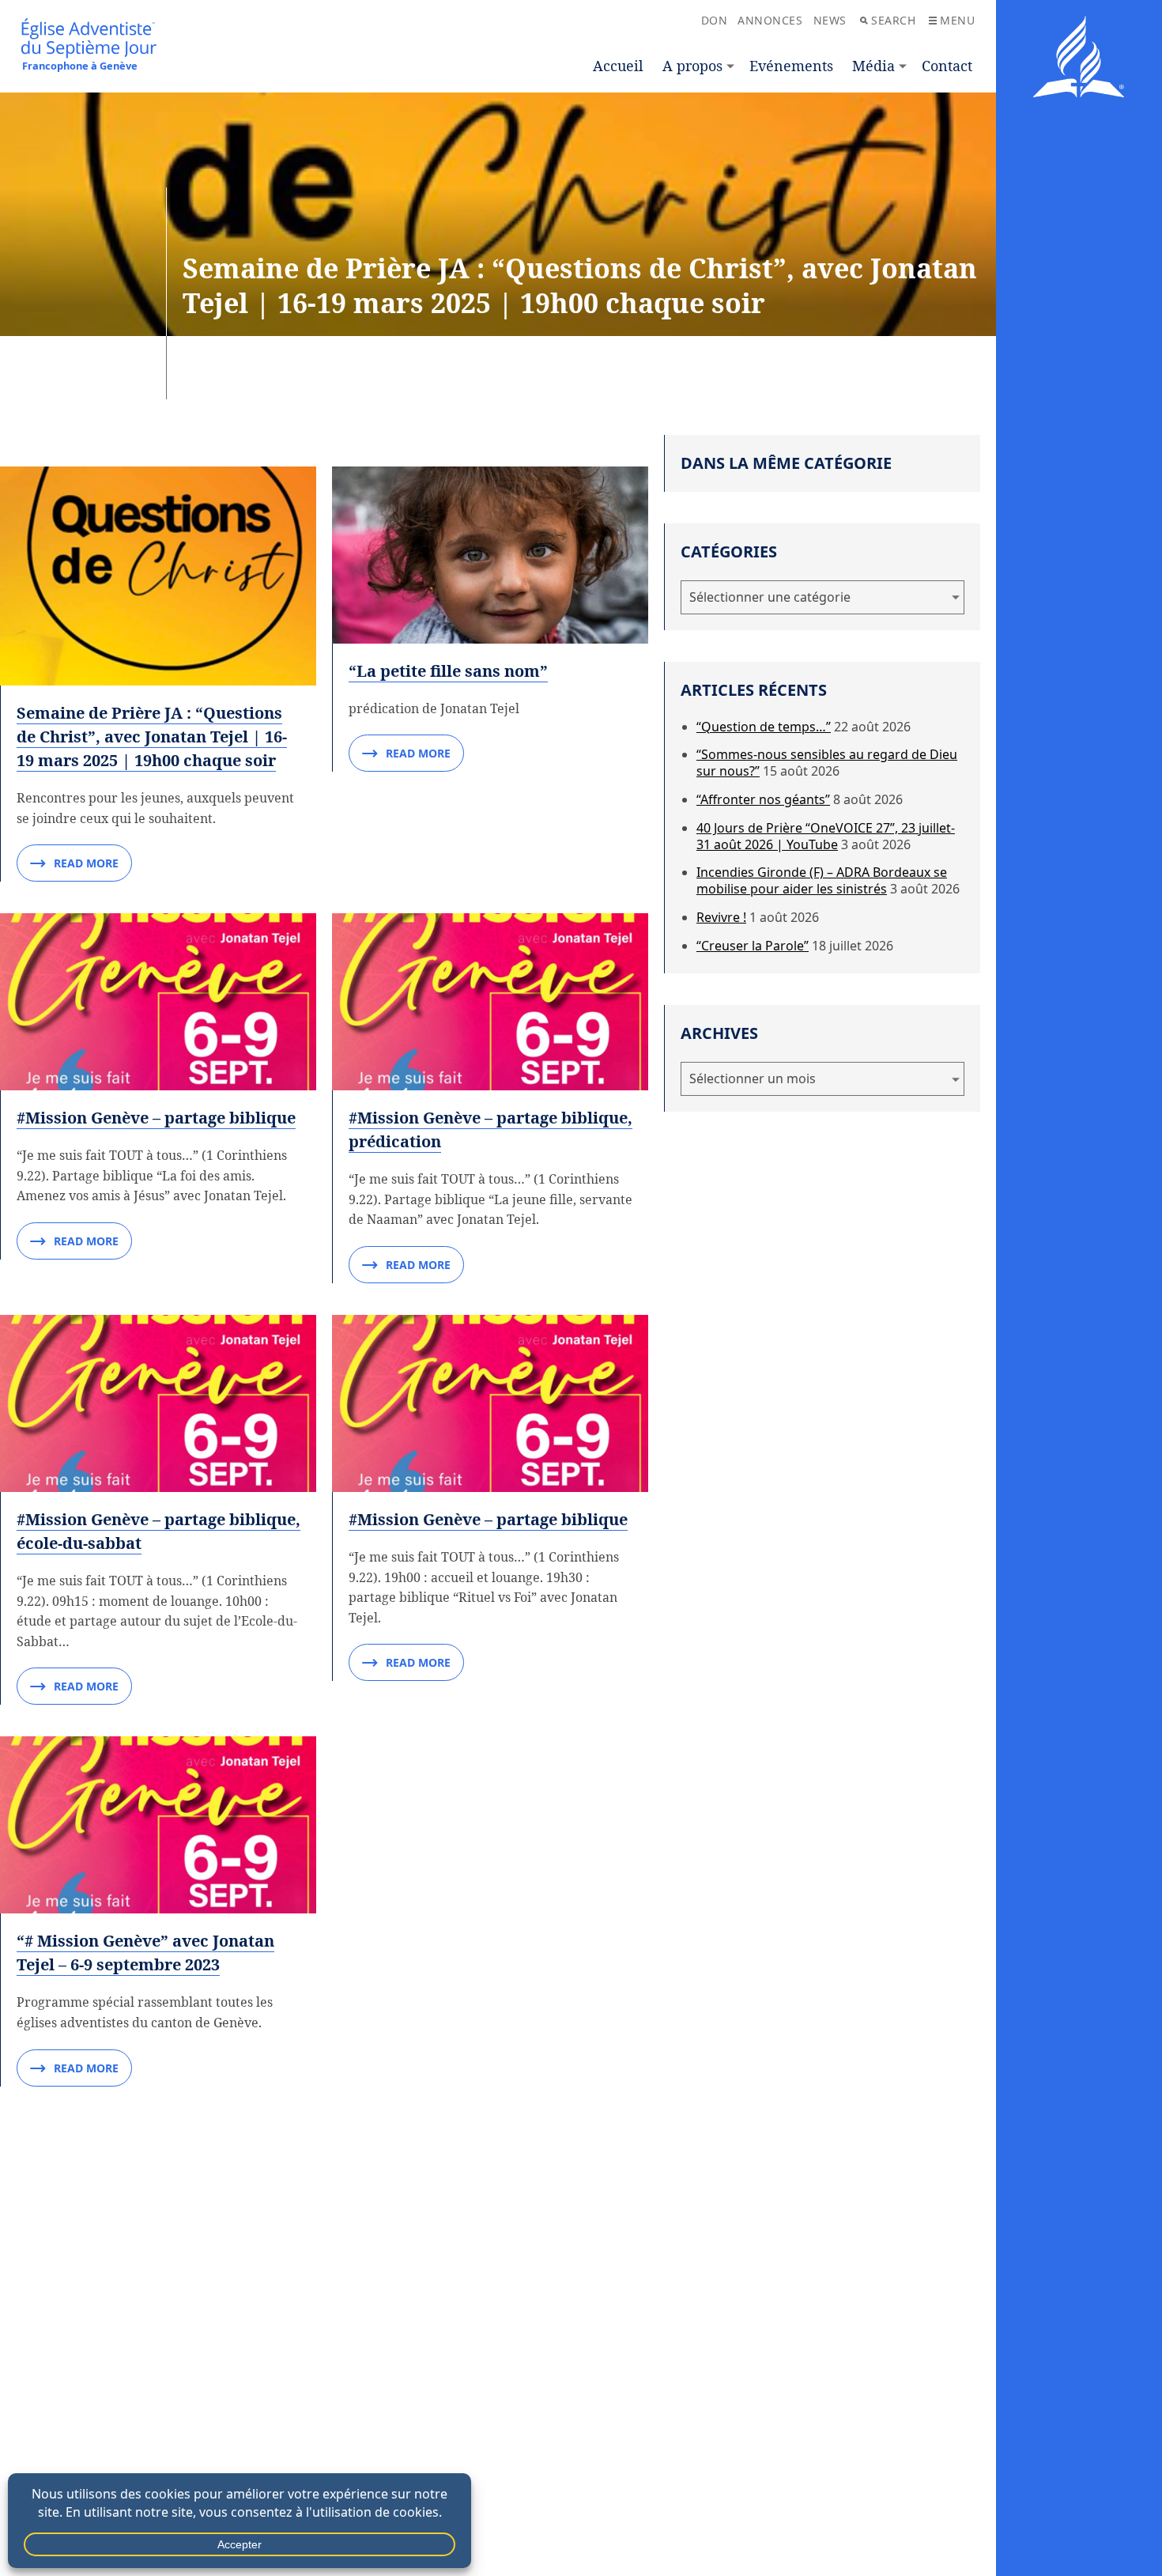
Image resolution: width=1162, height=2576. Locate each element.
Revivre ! (721, 917)
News (830, 20)
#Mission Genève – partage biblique (156, 1118)
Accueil (618, 66)
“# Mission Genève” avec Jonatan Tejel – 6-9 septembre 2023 (145, 1953)
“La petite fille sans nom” (448, 671)
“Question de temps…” (764, 727)
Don (715, 20)
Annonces (770, 20)
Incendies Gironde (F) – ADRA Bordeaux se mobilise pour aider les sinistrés (822, 880)
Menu (957, 20)
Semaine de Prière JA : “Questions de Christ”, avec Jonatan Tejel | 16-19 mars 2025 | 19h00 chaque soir (152, 737)
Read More (86, 863)
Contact (947, 66)
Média (873, 66)
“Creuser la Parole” (753, 946)
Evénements (791, 66)
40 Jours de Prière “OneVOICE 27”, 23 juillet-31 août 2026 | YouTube (826, 836)
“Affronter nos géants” (763, 799)
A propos (692, 66)
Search (893, 20)
